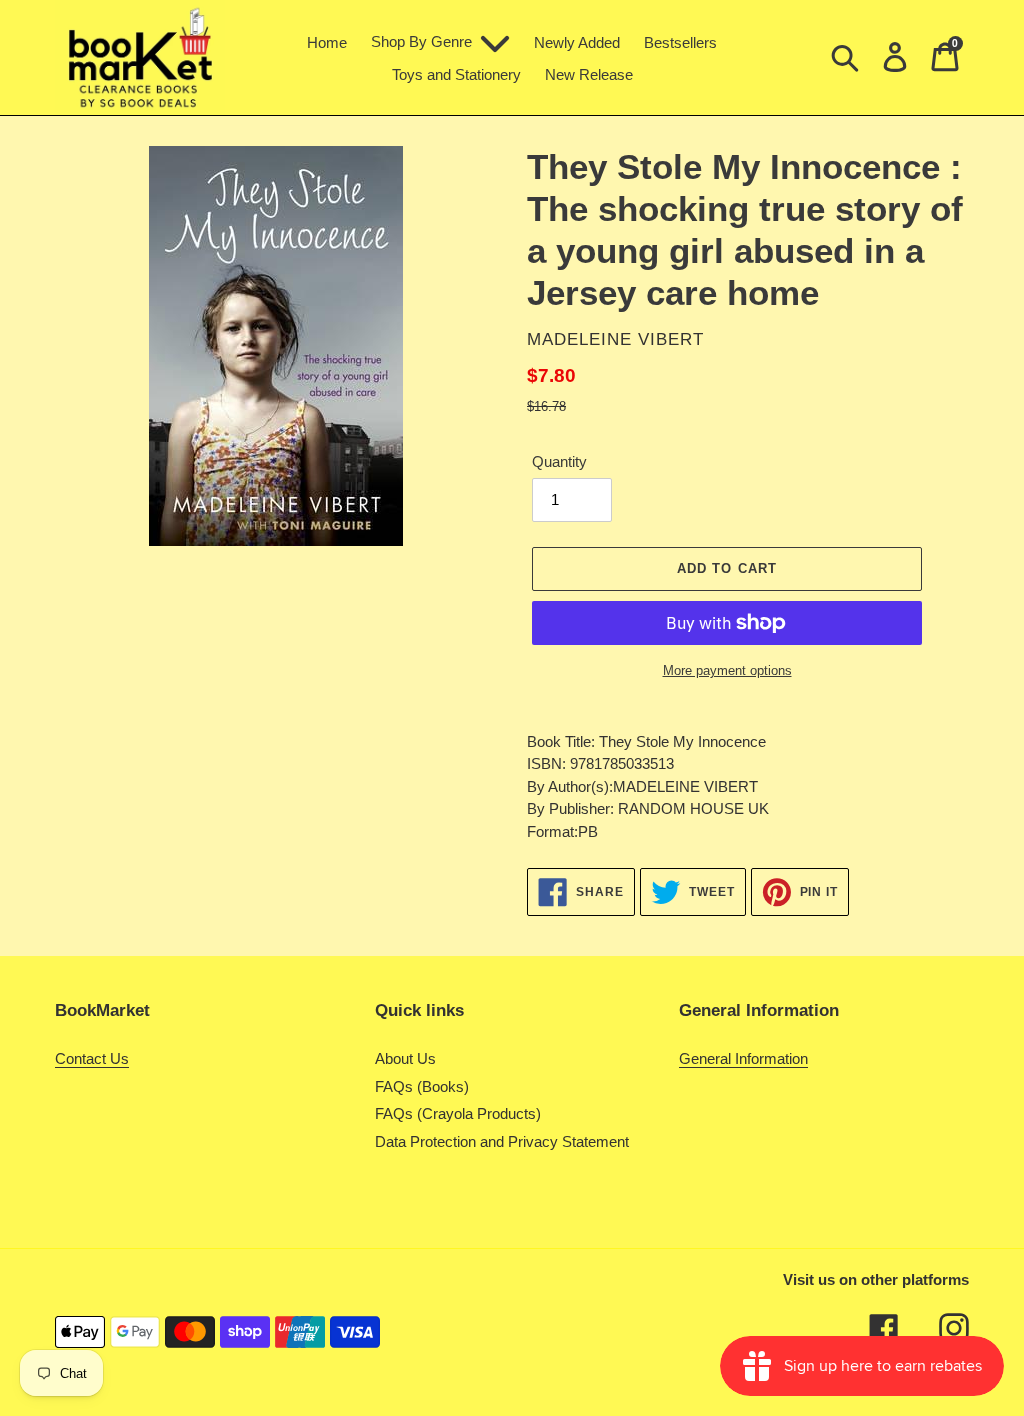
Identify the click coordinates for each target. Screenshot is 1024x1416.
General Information (743, 1058)
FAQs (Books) (422, 1086)
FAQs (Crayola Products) (458, 1113)
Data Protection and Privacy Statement (502, 1141)
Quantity (559, 461)
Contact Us (92, 1058)
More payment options (727, 670)
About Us (405, 1058)
